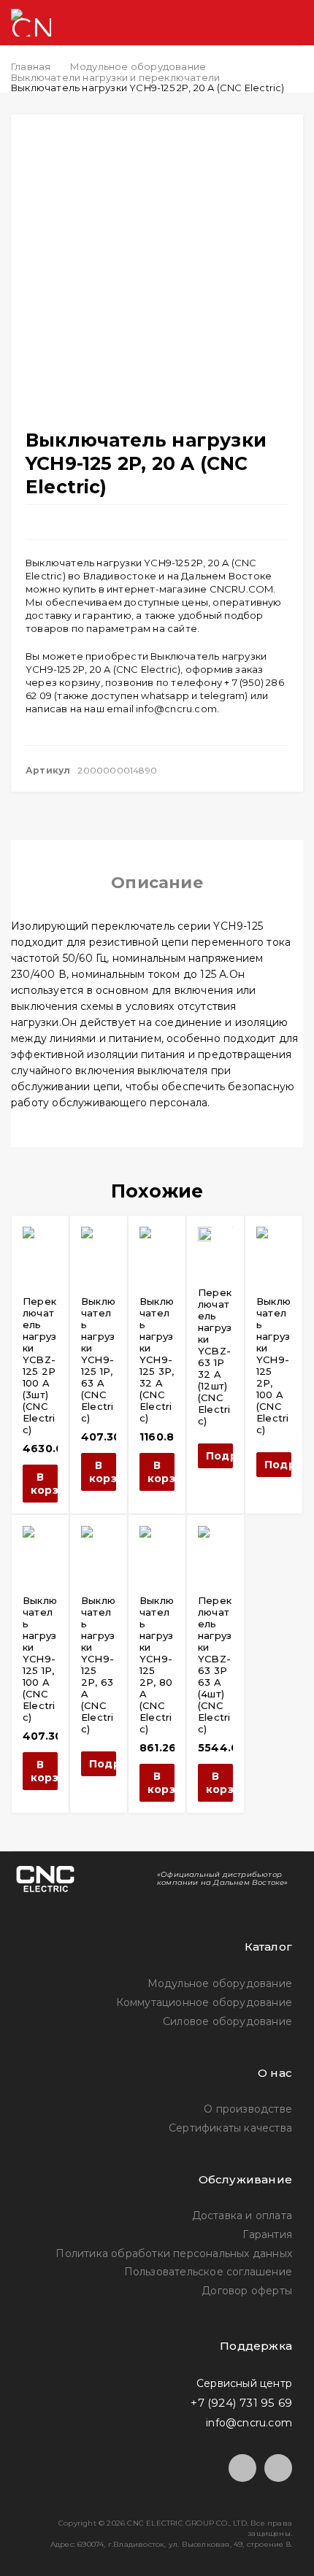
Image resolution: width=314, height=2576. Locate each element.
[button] (40, 1484)
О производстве (248, 2109)
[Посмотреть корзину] (234, 23)
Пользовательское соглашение (208, 2272)
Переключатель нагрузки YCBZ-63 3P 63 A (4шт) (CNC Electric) (215, 1665)
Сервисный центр (244, 2383)
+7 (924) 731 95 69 (241, 2403)
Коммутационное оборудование (204, 2002)
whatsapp (165, 695)
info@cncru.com (176, 709)
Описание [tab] (157, 883)
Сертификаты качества (230, 2128)
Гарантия (267, 2234)
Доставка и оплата (242, 2216)
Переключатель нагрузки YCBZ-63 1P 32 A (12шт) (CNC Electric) (215, 1357)
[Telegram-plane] (242, 2468)
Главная (31, 66)
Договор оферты (247, 2291)
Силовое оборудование (227, 2021)
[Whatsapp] (278, 2468)
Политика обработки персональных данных (174, 2253)
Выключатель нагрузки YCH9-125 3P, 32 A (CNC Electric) (157, 1360)
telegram (223, 695)
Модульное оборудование (138, 66)
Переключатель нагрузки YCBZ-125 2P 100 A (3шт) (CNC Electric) (39, 1365)
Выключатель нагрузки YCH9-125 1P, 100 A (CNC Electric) (40, 1659)
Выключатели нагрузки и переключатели (115, 77)
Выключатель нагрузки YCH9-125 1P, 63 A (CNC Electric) (98, 1360)
